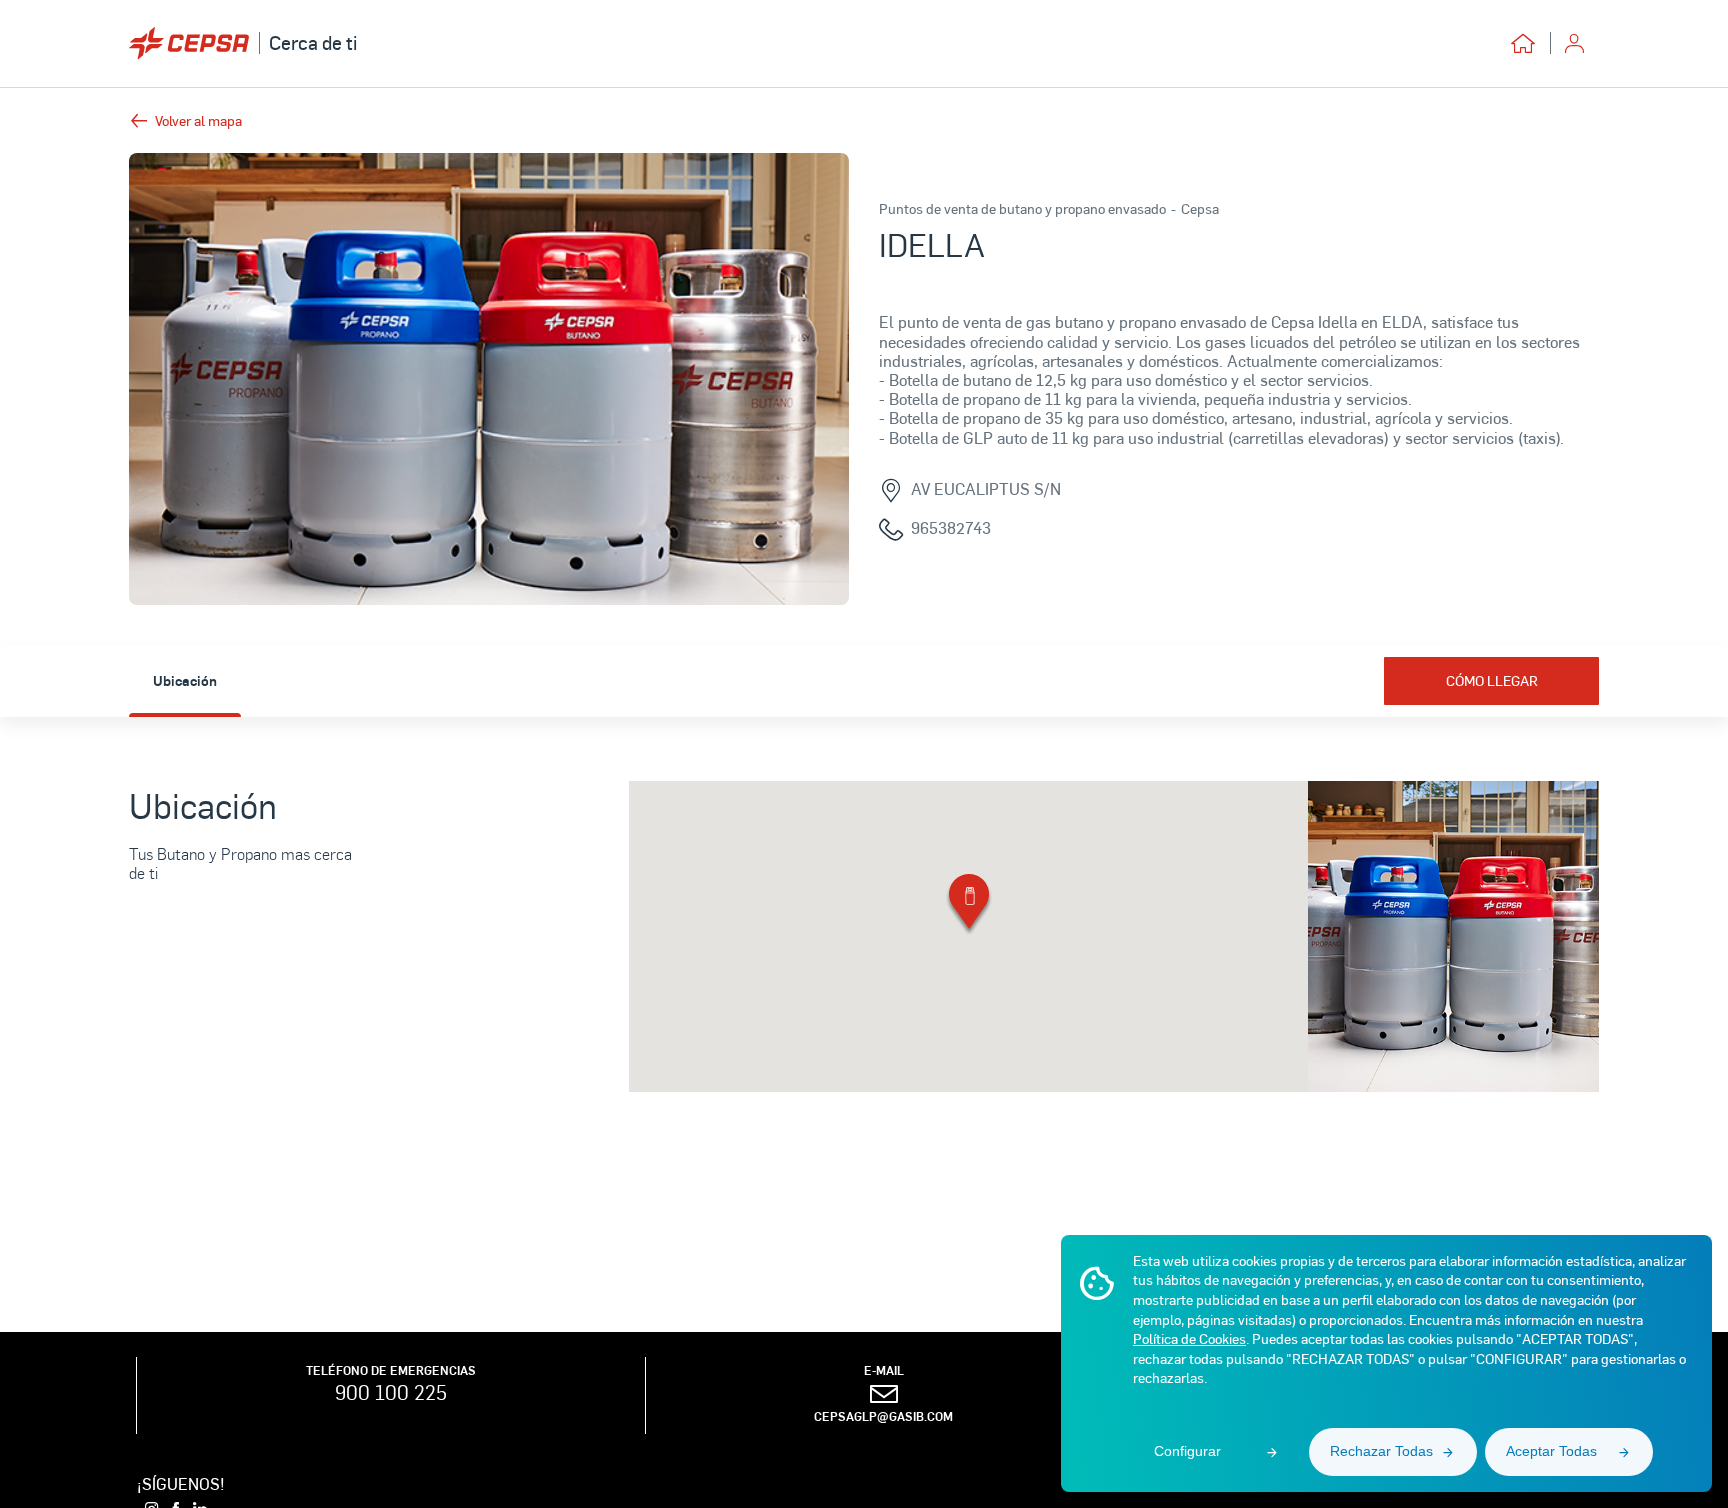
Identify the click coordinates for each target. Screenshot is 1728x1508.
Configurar (1187, 1451)
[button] (969, 905)
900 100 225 (391, 1392)
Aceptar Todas (1551, 1451)
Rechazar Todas (1381, 1451)
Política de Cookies (1189, 1338)
